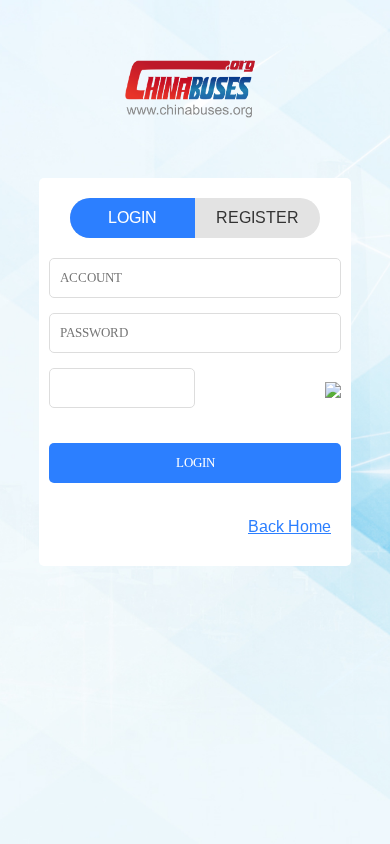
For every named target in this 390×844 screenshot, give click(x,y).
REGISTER (257, 217)
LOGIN (132, 217)
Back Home (289, 526)
